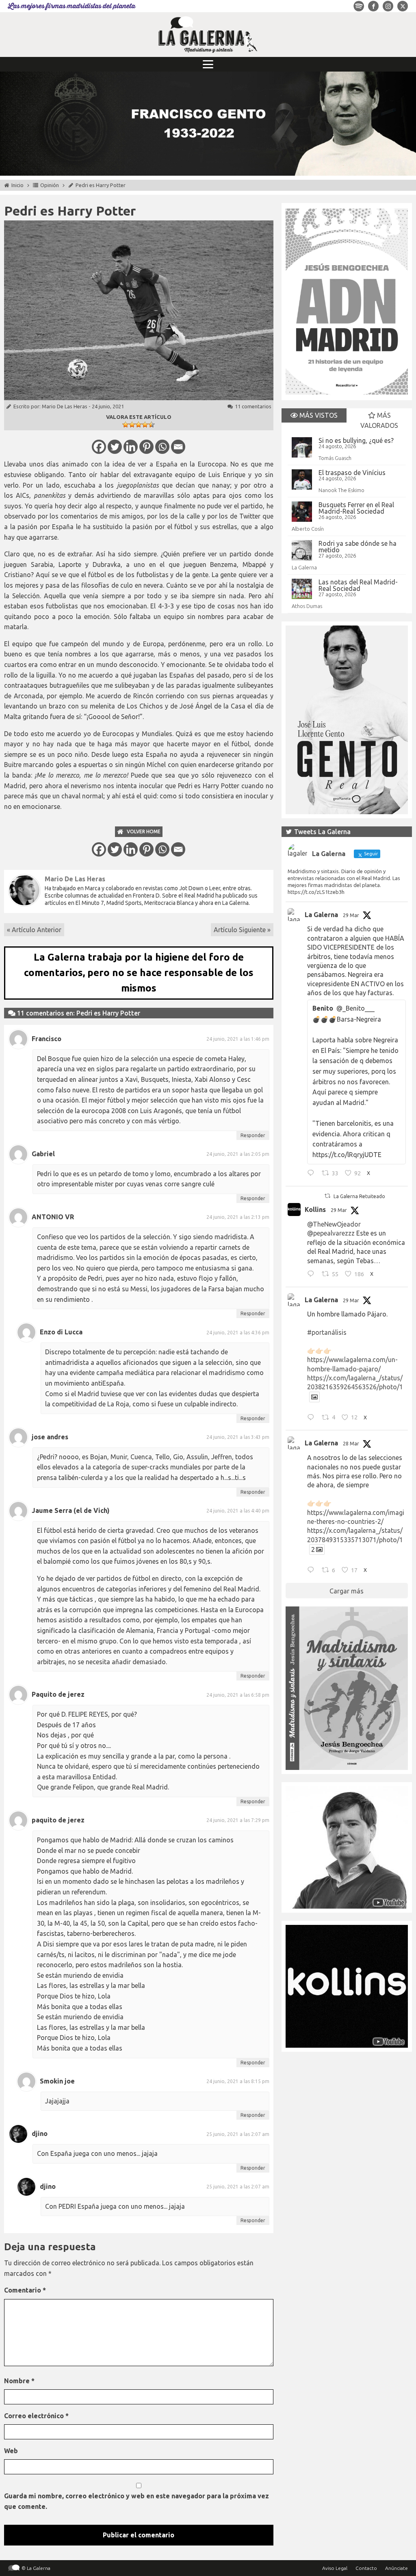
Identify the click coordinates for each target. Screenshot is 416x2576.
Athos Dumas (307, 606)
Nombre (19, 2381)
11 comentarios (253, 406)
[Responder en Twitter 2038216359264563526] (313, 1418)
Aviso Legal (335, 2568)
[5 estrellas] (152, 425)
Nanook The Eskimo (341, 490)
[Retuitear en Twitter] (327, 1196)
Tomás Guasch (335, 458)
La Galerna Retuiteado (359, 1196)
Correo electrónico (36, 2416)
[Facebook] (99, 447)
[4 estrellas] (145, 425)
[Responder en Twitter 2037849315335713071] (313, 1571)
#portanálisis (327, 1332)
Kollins (315, 1210)
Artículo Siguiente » (242, 930)
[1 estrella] (126, 425)
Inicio (17, 185)
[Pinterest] (146, 447)
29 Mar (351, 915)
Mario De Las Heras (65, 406)
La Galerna (304, 567)
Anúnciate (396, 2568)
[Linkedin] (131, 447)
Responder (253, 1135)
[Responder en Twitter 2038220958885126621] (313, 1174)
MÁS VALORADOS (379, 421)
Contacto (366, 2568)
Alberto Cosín (308, 529)
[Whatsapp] (162, 447)
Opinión (50, 185)
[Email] (178, 447)
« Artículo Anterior (34, 930)
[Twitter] (115, 447)
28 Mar (351, 1444)
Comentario (25, 2290)
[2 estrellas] (132, 425)
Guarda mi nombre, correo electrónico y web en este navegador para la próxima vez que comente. (136, 2501)
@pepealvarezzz (331, 1233)
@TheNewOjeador (334, 1224)
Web (11, 2451)
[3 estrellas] (139, 425)
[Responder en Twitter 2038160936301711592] (313, 1275)
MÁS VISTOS (318, 415)
